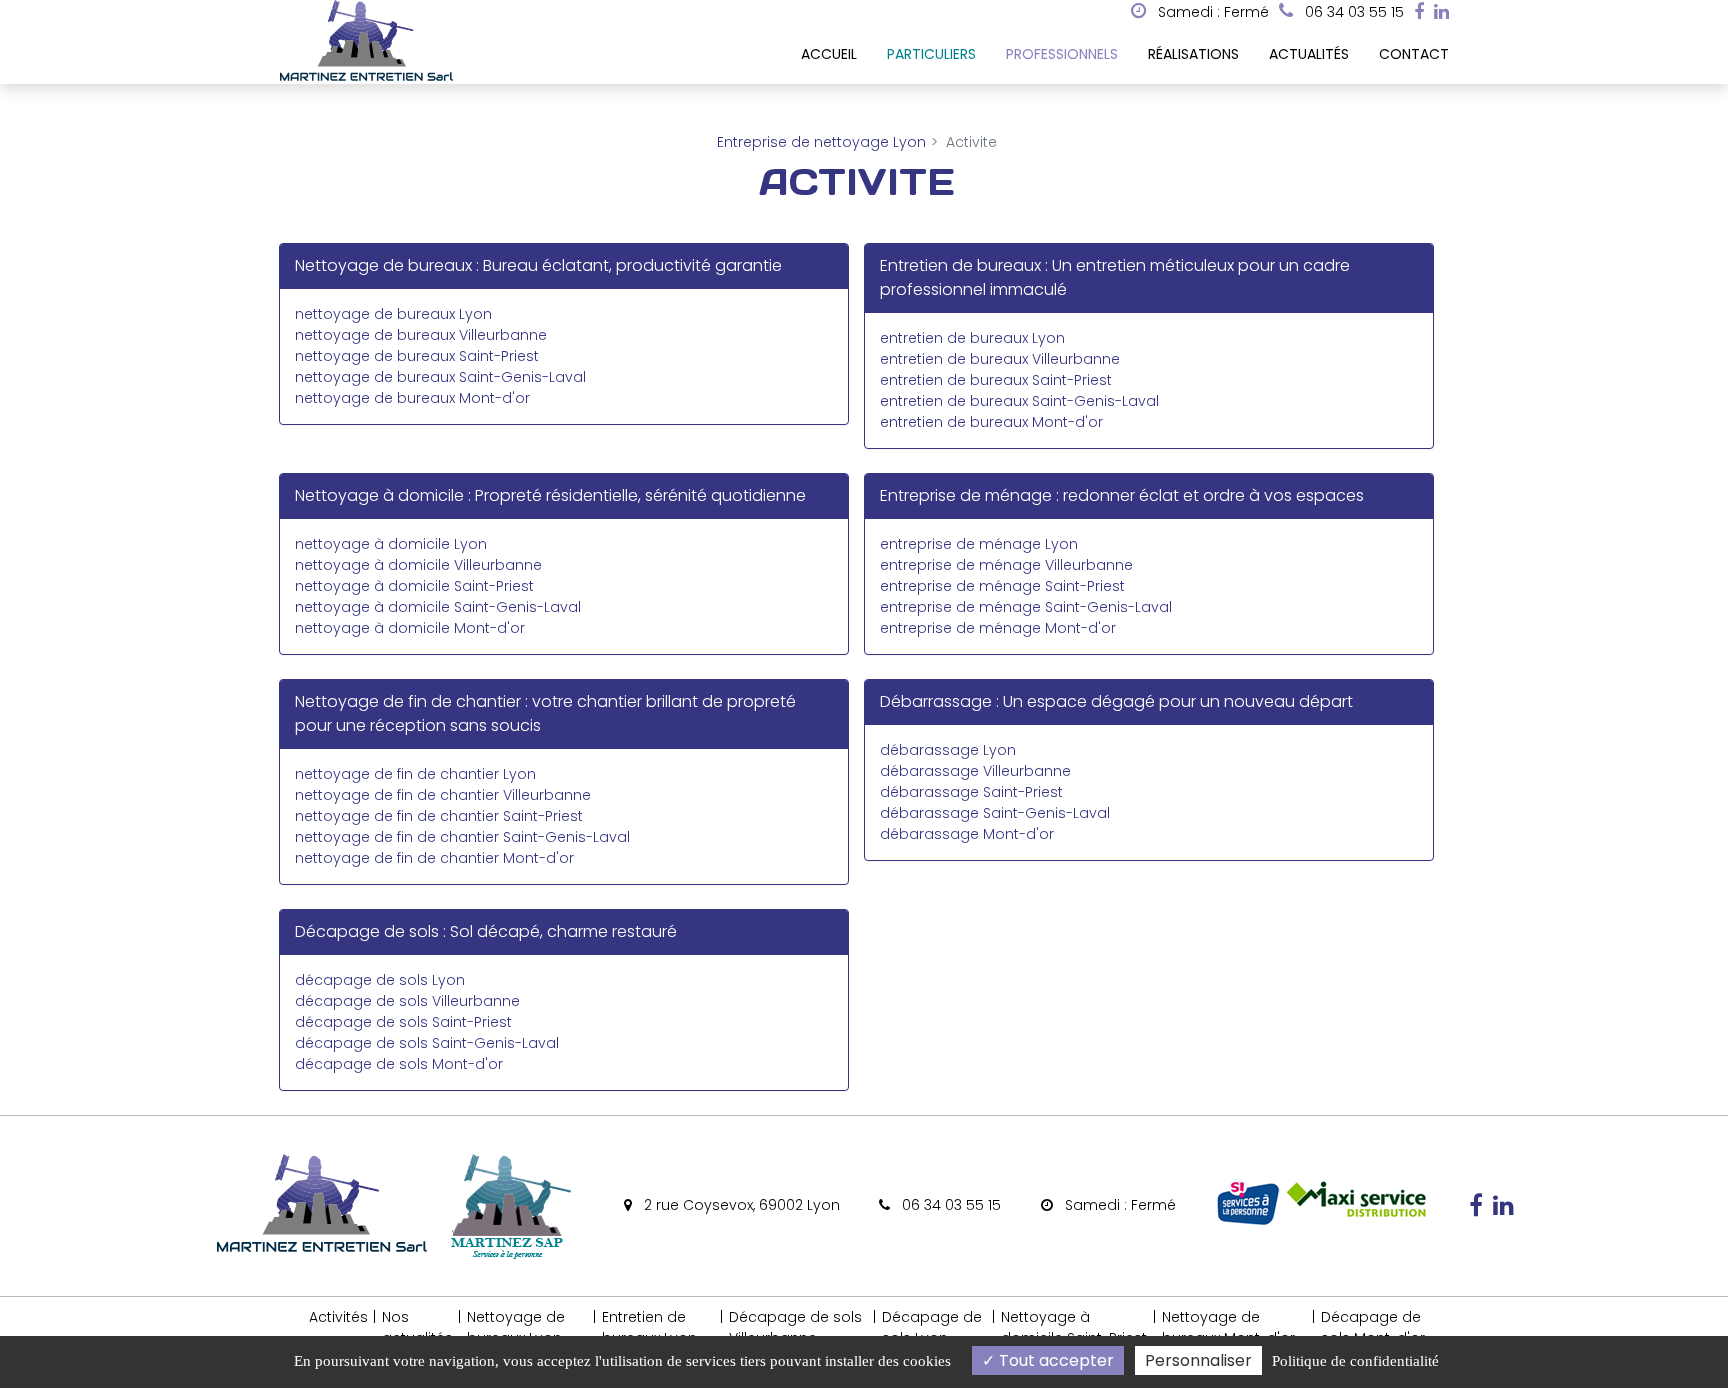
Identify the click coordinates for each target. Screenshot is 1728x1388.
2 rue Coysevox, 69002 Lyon (740, 1205)
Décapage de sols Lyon (932, 1327)
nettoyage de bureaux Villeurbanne (421, 335)
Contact (1414, 54)
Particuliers (931, 54)
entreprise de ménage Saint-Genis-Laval (1026, 607)
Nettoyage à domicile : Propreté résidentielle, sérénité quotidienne (550, 495)
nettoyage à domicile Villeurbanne (418, 565)
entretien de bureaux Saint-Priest (996, 380)
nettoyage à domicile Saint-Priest (414, 586)
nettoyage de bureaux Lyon (393, 314)
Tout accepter (1054, 1360)
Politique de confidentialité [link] (1355, 1361)
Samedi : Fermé (1211, 12)
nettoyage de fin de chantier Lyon (415, 774)
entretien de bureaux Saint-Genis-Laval (1019, 401)
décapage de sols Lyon (380, 980)
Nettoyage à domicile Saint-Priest (1074, 1327)
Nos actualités (417, 1327)
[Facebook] (1419, 12)
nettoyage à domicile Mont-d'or (410, 628)
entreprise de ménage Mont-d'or (998, 628)
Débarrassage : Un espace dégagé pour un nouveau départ (1116, 701)
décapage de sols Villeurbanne (407, 1001)
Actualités (1309, 54)
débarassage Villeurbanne (975, 771)
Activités (338, 1317)
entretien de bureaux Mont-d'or (991, 422)
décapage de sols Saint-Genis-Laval (427, 1043)
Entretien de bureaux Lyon (649, 1327)
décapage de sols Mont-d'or (399, 1064)
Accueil (829, 54)
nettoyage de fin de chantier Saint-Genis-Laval (462, 837)
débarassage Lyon (948, 750)
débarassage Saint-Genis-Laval (995, 813)
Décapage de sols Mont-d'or (1373, 1327)
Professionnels (1062, 54)
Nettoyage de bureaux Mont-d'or (1228, 1327)
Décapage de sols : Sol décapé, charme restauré (486, 931)
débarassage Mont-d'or (967, 834)
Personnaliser (1198, 1360)
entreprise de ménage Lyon (979, 544)
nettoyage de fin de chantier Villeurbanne (443, 795)
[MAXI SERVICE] (1356, 1223)
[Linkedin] (1441, 12)
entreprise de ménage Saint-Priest (1002, 586)
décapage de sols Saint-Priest (403, 1022)
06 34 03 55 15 (949, 1205)
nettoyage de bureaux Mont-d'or (412, 398)
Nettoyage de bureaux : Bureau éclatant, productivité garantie (538, 265)
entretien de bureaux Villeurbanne (1000, 359)
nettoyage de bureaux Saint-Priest (417, 356)
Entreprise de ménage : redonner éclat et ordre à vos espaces (1122, 495)
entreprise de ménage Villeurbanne (1006, 565)
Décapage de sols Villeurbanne (795, 1327)
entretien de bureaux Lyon (972, 338)
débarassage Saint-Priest (971, 792)
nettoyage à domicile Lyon (391, 544)
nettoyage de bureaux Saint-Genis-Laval (440, 377)
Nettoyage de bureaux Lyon (516, 1327)
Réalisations (1193, 54)
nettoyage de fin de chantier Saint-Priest (439, 816)
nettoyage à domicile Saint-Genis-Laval (438, 607)
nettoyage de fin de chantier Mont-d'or (434, 858)
